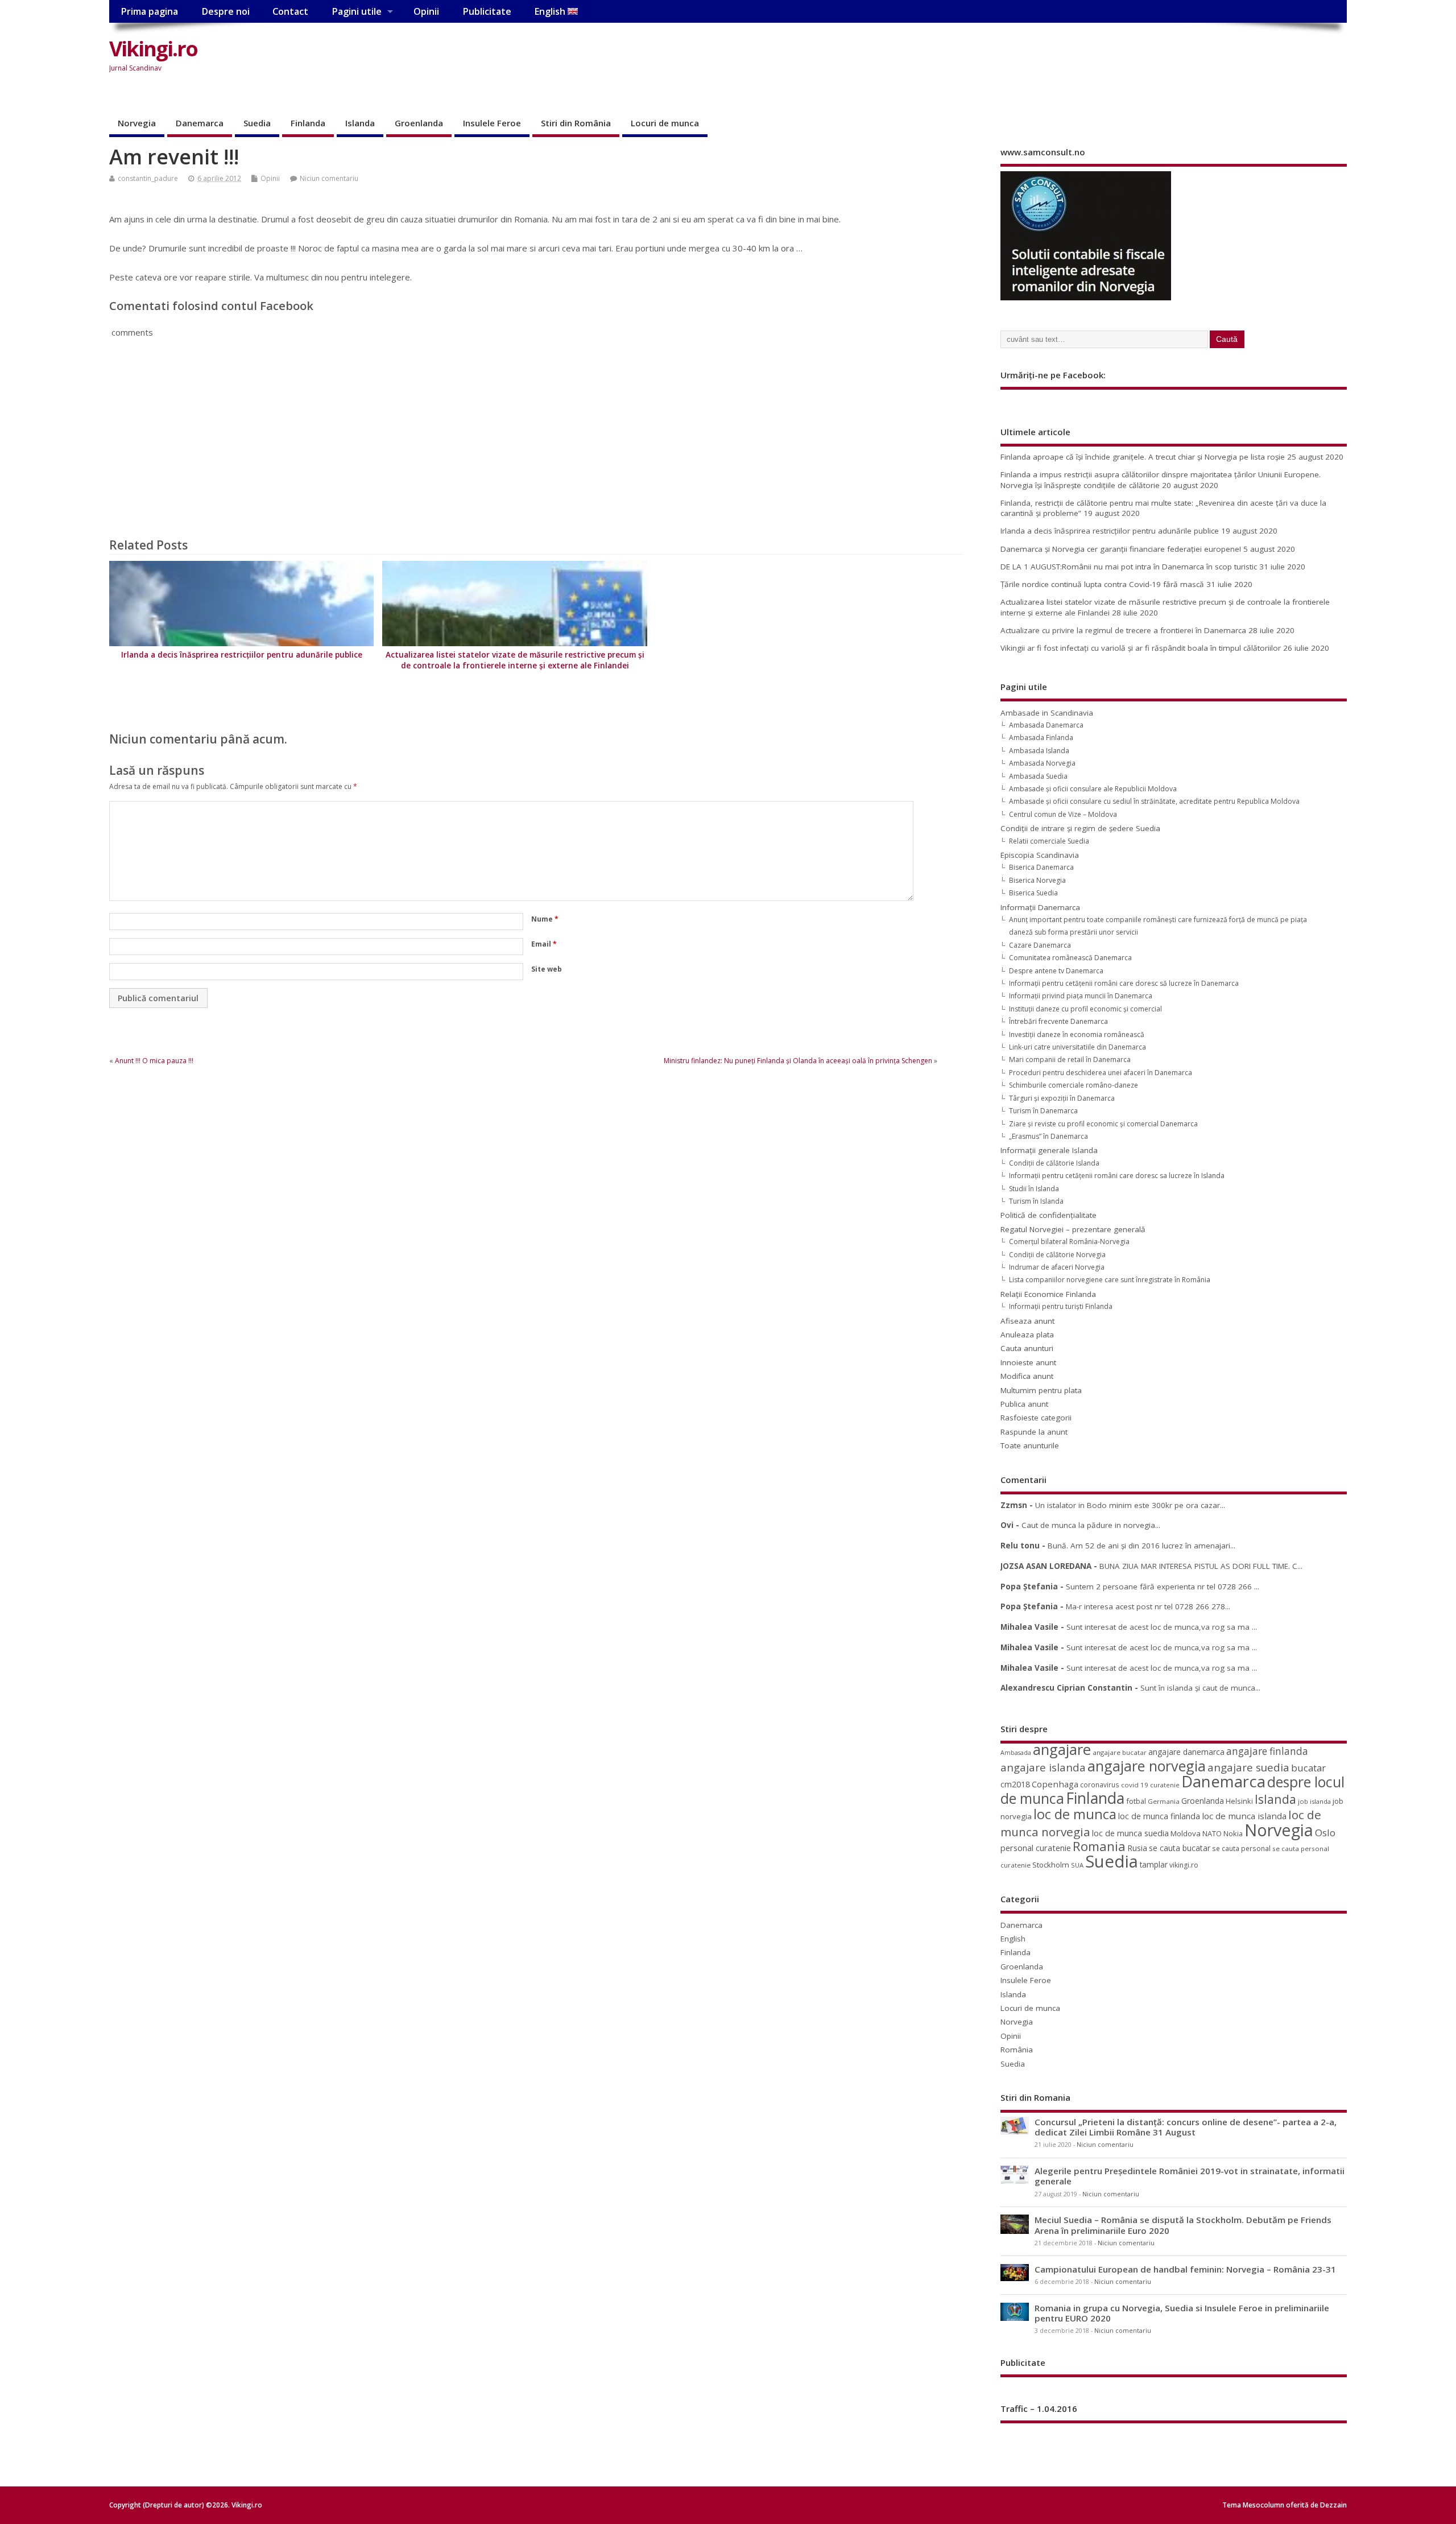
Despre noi (226, 11)
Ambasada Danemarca (1046, 725)
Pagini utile (357, 11)
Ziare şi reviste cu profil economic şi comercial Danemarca (1103, 1124)
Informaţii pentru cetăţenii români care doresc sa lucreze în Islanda (1117, 1176)
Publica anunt (1024, 1404)
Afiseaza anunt (1027, 1321)
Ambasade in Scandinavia (1047, 713)
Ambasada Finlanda (1041, 738)
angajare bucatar (1120, 1752)
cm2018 (1015, 1784)
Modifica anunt (1027, 1376)
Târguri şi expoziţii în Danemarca (1062, 1098)
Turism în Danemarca (1043, 1111)
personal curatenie (1036, 1848)
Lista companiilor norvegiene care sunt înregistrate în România (1110, 1280)
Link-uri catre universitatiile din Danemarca (1077, 1047)
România (1017, 2050)
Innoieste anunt (1028, 1362)
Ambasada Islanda (1039, 751)
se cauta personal (1241, 1848)
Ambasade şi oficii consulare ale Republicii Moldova (1093, 789)
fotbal (1136, 1801)
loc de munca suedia (1130, 1833)
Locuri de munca (665, 123)
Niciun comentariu (329, 178)
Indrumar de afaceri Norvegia (1057, 1267)
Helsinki (1239, 1801)
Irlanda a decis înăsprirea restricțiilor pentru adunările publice (242, 655)
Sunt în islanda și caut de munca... (1200, 1688)
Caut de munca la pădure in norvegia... (1091, 1525)
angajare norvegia (1147, 1766)
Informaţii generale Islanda (1049, 1150)
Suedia (257, 123)
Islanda (360, 123)
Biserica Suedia (1033, 893)
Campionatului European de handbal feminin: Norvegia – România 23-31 (1185, 2269)
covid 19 (1135, 1785)
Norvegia (137, 123)
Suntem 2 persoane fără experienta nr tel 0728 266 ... (1163, 1587)
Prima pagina (149, 11)
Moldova (1186, 1833)
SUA (1077, 1865)
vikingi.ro (1184, 1865)
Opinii (426, 11)
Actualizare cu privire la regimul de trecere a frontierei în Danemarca (1123, 630)
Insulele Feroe (492, 123)
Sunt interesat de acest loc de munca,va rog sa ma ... (1162, 1627)
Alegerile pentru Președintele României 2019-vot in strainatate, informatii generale (1190, 2176)
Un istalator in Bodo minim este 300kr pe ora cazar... (1130, 1505)
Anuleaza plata (1027, 1335)
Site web (547, 969)
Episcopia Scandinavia (1040, 855)
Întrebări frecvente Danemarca (1058, 1021)
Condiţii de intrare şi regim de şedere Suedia (1080, 828)
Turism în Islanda (1036, 1201)
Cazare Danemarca (1040, 945)
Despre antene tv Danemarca (1056, 971)
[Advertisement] (1130, 58)
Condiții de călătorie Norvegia (1057, 1255)
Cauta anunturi (1027, 1348)
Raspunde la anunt (1034, 1432)
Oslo (1325, 1833)
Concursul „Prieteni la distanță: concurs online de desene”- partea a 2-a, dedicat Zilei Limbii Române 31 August (1186, 2127)
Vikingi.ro (153, 49)
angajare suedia (1248, 1767)
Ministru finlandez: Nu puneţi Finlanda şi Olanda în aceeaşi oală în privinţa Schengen (798, 1061)
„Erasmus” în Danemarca (1048, 1136)
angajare (1062, 1750)
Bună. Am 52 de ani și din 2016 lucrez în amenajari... (1141, 1546)
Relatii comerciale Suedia (1049, 841)
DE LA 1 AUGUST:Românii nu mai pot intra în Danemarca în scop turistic (1129, 567)
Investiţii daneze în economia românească (1077, 1034)
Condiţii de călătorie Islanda (1054, 1163)
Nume (545, 919)
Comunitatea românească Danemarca (1070, 958)
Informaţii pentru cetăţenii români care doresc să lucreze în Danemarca (1124, 983)
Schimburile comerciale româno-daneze (1074, 1085)
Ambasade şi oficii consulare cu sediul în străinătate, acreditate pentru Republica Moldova (1154, 801)
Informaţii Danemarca (1040, 907)
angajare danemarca (1186, 1752)
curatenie (1165, 1785)
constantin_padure (148, 178)
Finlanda (308, 123)
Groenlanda (419, 123)
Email (544, 944)
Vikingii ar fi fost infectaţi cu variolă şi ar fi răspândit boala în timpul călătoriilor (1141, 648)
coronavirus (1100, 1784)
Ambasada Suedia (1038, 776)
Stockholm (1051, 1865)
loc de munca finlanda (1159, 1816)
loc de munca (1075, 1814)
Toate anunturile (1030, 1445)
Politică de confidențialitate (1048, 1215)
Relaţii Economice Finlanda (1048, 1294)
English (551, 11)
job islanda (1314, 1801)
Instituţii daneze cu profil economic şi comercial (1085, 1009)
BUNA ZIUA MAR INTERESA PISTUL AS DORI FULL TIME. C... (1201, 1566)
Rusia (1137, 1848)
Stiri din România (576, 123)
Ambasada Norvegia (1042, 763)
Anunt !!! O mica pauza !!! (154, 1061)
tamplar (1154, 1864)
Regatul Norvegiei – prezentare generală (1073, 1229)
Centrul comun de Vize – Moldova (1063, 814)
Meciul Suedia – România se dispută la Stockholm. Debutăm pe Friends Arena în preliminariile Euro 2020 (1183, 2225)
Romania (1099, 1846)
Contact (290, 11)
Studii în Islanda (1034, 1189)
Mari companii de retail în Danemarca (1070, 1059)
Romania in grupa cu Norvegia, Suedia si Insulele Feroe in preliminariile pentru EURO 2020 (1182, 2313)
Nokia (1233, 1833)
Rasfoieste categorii (1036, 1418)
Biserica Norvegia (1037, 880)
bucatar (1308, 1768)
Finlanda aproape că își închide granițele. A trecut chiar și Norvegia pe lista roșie (1143, 457)
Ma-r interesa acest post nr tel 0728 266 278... (1148, 1606)
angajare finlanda (1267, 1751)
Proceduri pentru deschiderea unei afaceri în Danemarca (1101, 1073)
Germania (1164, 1801)
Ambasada (1016, 1753)
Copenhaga (1055, 1784)
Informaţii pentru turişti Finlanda (1061, 1306)
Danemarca (200, 123)
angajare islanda (1043, 1767)
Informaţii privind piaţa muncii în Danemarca (1081, 996)
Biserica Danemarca (1041, 867)
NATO (1212, 1833)
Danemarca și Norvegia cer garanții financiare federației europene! (1121, 549)
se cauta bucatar (1180, 1848)
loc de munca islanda (1244, 1816)
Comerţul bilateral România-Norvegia (1069, 1242)
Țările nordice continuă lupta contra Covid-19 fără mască (1102, 584)
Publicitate (487, 11)
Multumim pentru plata (1041, 1390)
